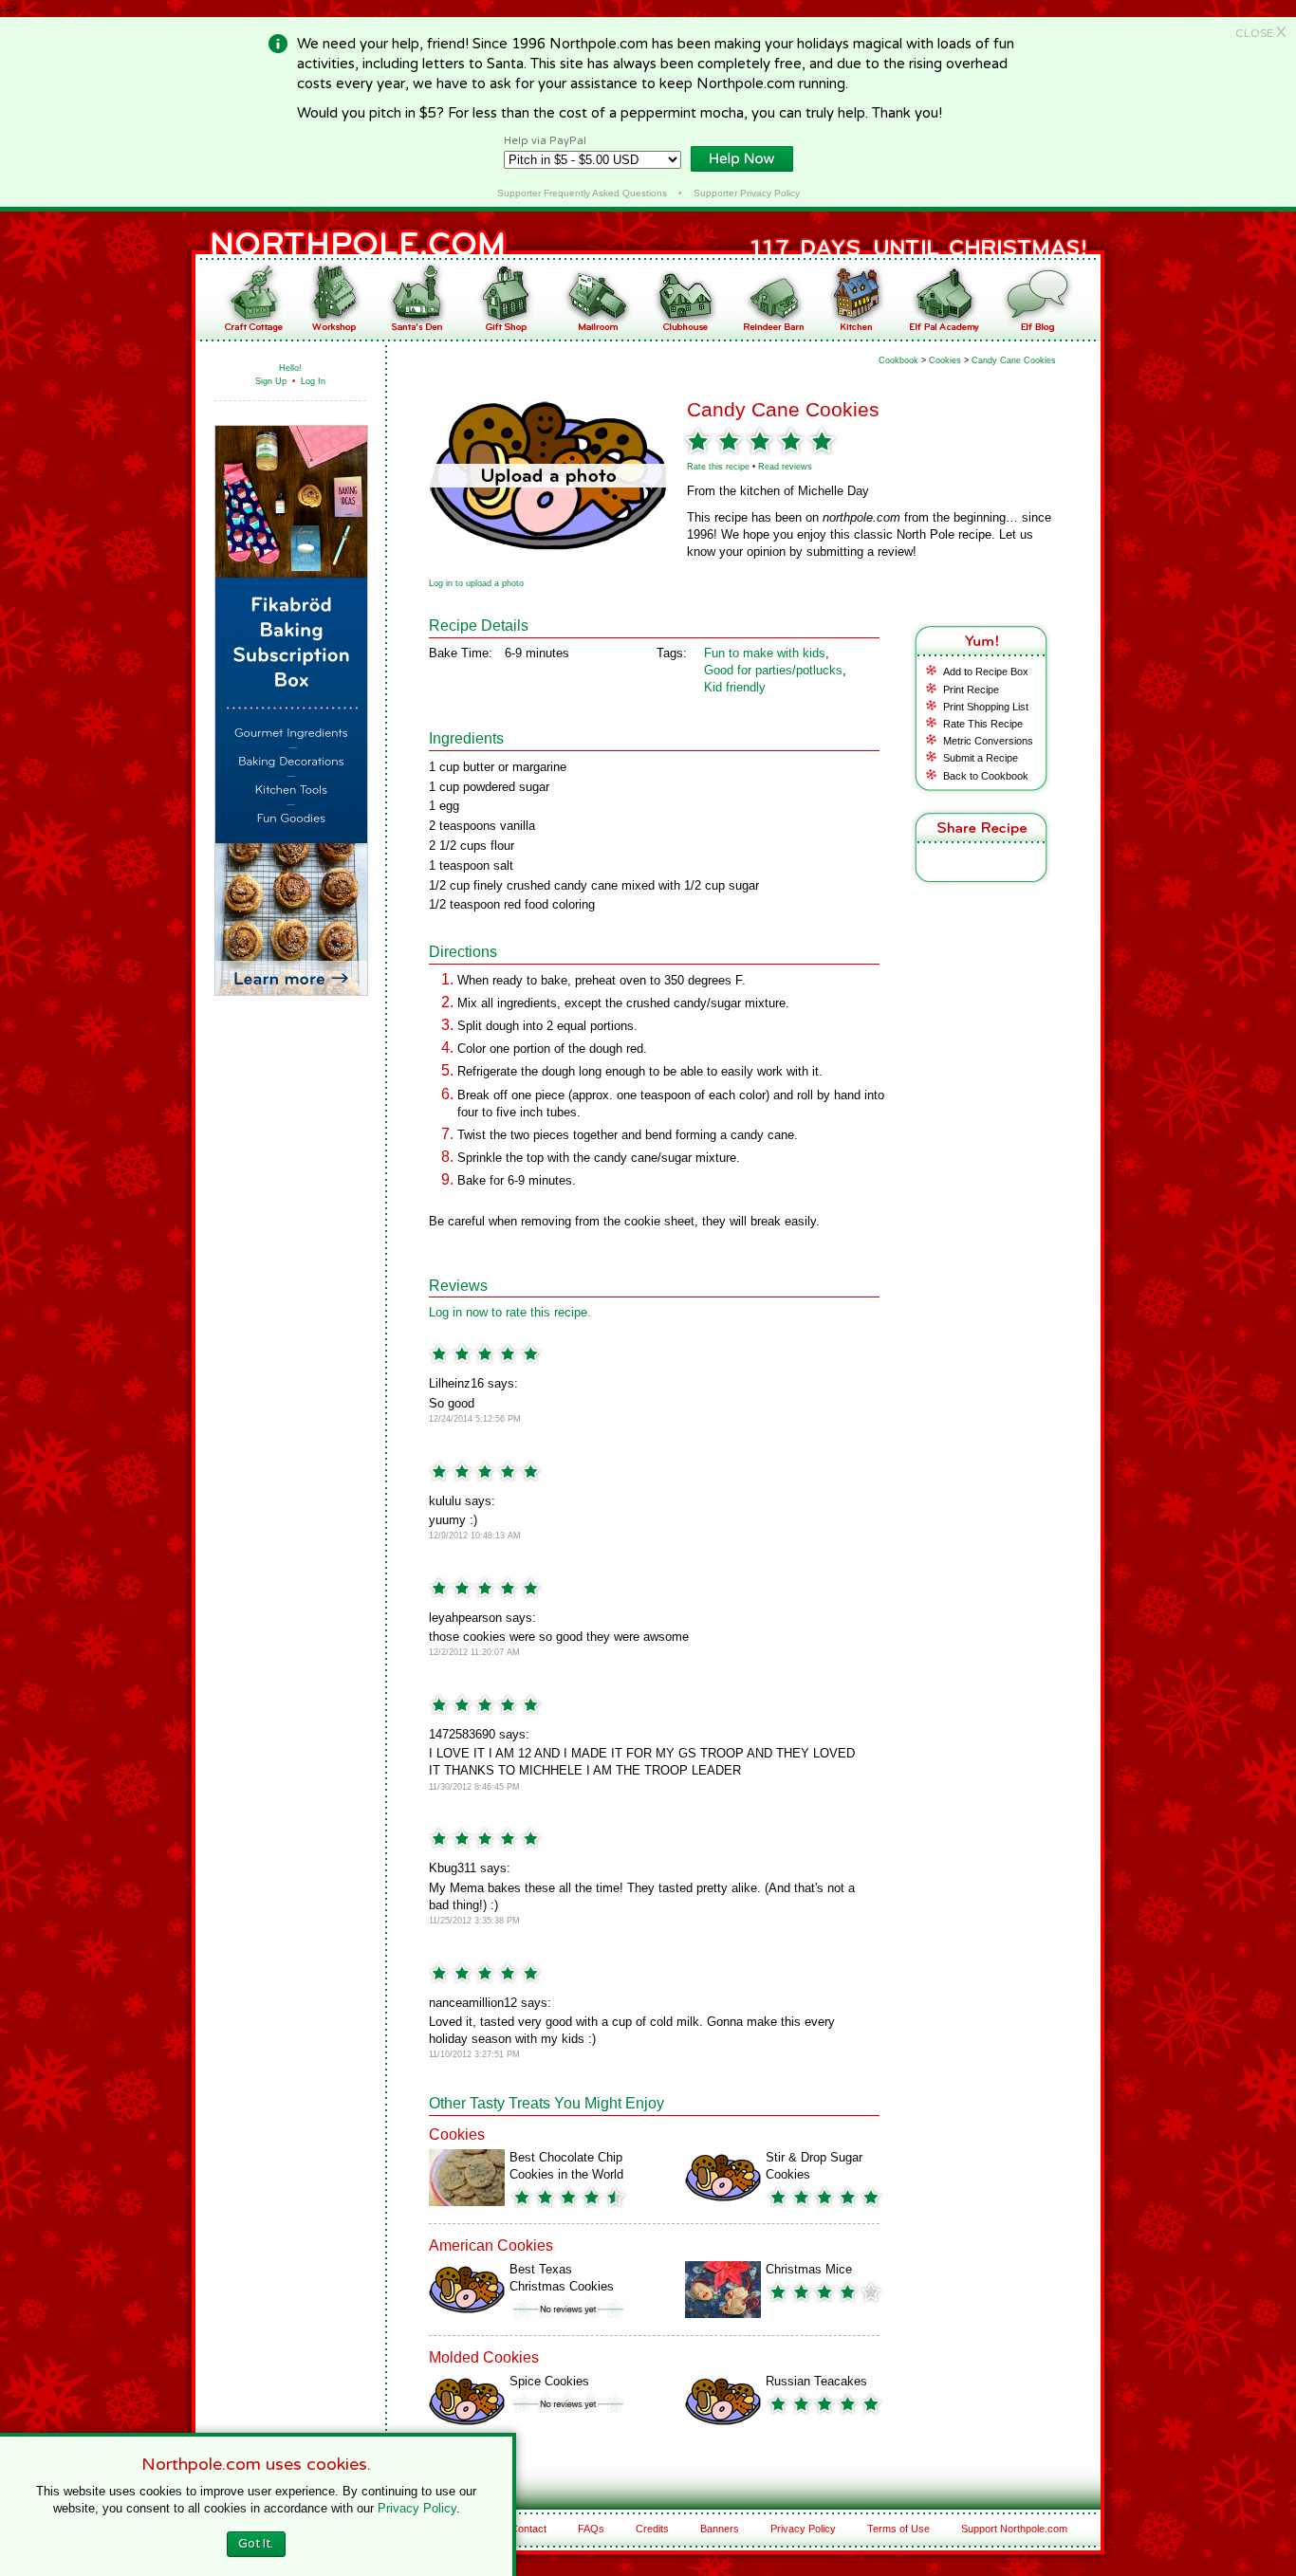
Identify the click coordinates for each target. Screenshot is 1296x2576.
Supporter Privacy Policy (747, 193)
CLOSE (1261, 33)
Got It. (256, 2544)
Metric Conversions (988, 741)
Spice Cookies (549, 2381)
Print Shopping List (986, 707)
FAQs (591, 2529)
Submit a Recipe (981, 758)
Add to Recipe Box (986, 672)
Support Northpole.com (1014, 2529)
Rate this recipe (718, 467)
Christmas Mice (809, 2269)
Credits (652, 2529)
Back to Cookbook (986, 776)
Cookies (945, 360)
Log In (313, 381)
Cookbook (898, 360)
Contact (528, 2529)
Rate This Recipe (983, 724)
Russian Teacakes (816, 2381)
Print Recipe (971, 690)
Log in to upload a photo (476, 583)
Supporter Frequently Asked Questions (582, 193)
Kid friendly (735, 687)
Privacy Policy (803, 2529)
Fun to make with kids (765, 653)
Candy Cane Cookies (1014, 360)
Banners (720, 2529)
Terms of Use (898, 2529)
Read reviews (785, 467)
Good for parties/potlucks (773, 670)
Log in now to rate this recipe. (510, 1312)
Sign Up (271, 381)
